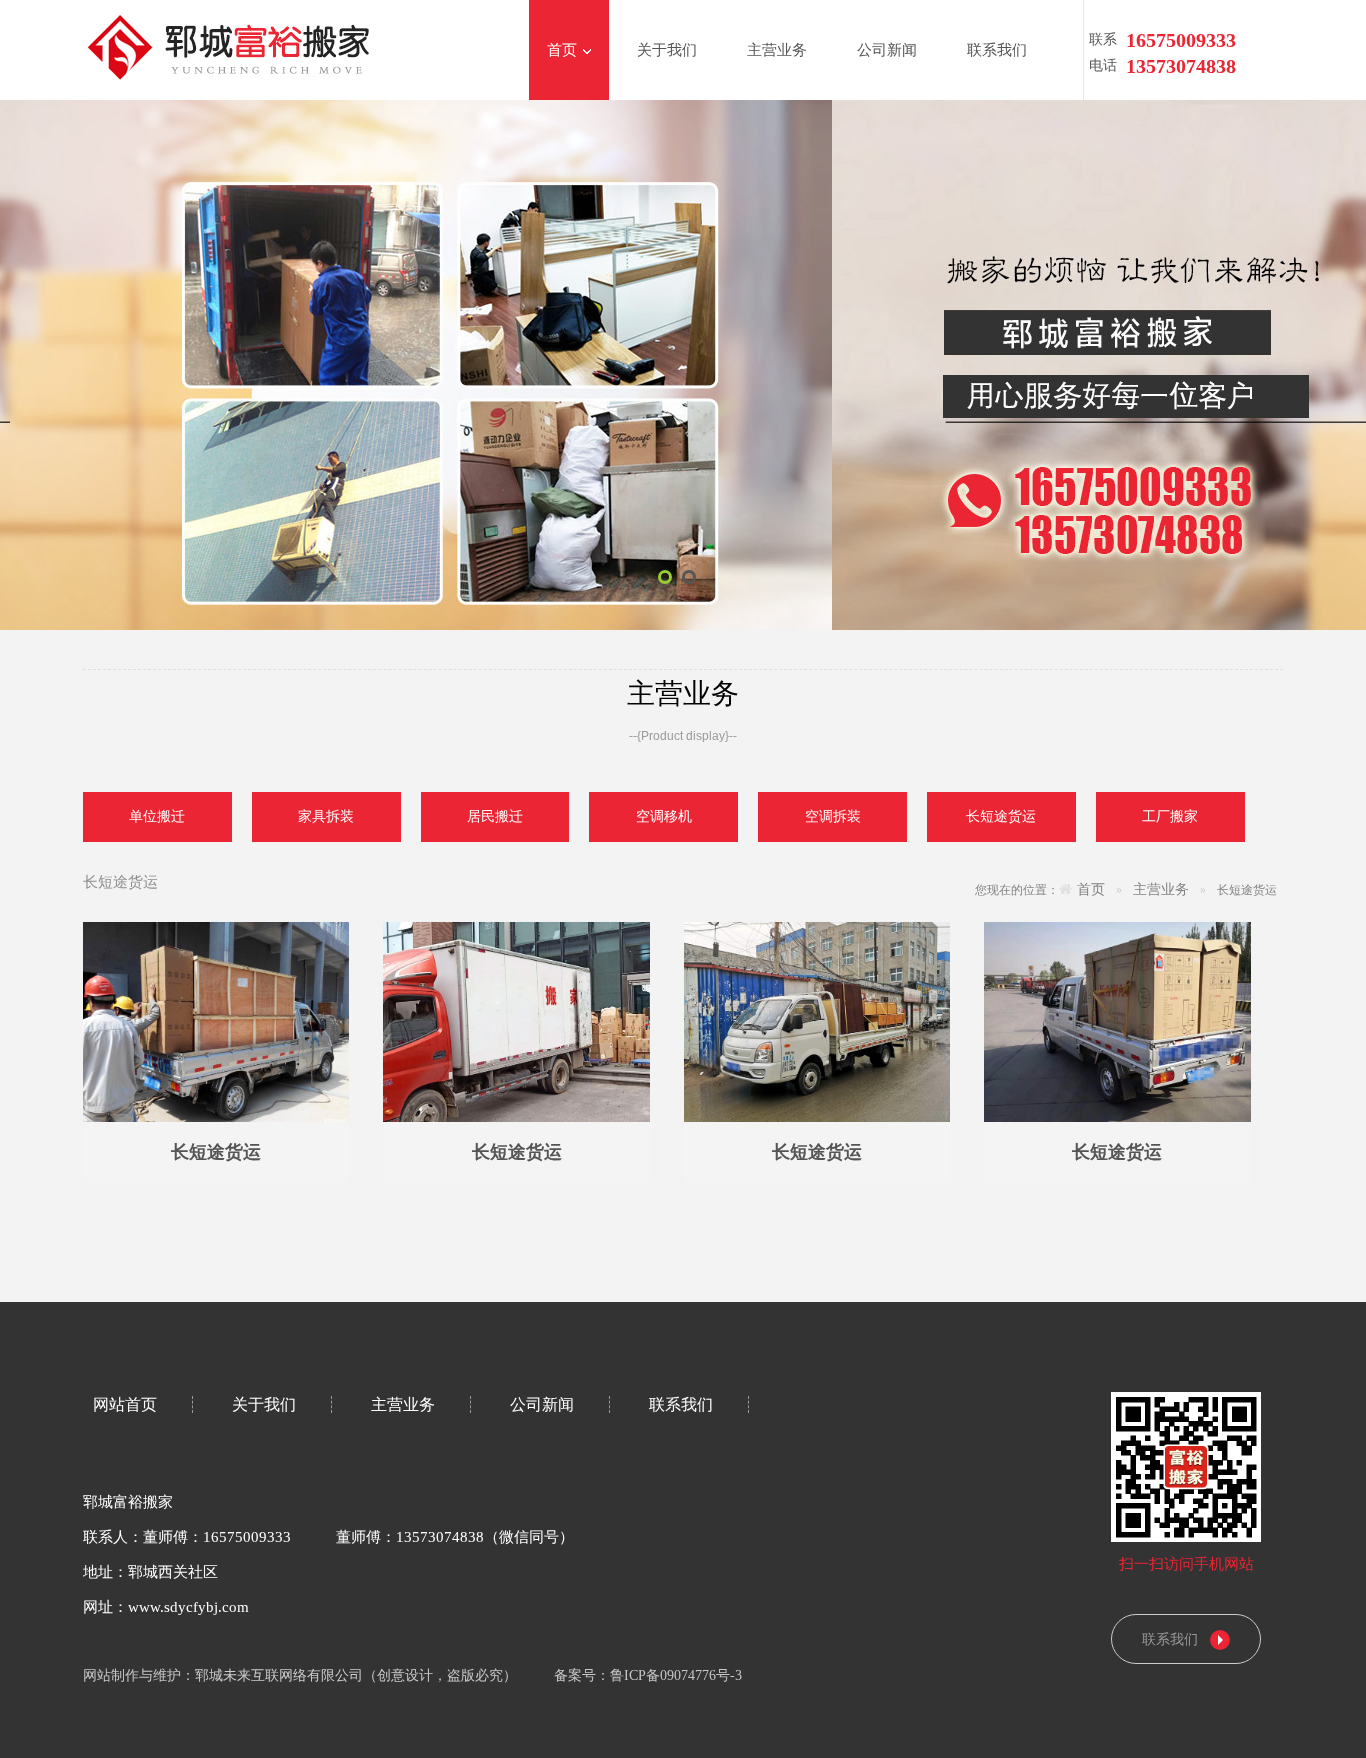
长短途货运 (216, 1152)
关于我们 (667, 50)
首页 (562, 50)
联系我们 (997, 50)
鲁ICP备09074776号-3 (683, 1675)
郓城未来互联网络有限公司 (279, 1675)
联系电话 (1103, 42)
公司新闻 (887, 50)
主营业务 (777, 50)
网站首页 (125, 1404)
